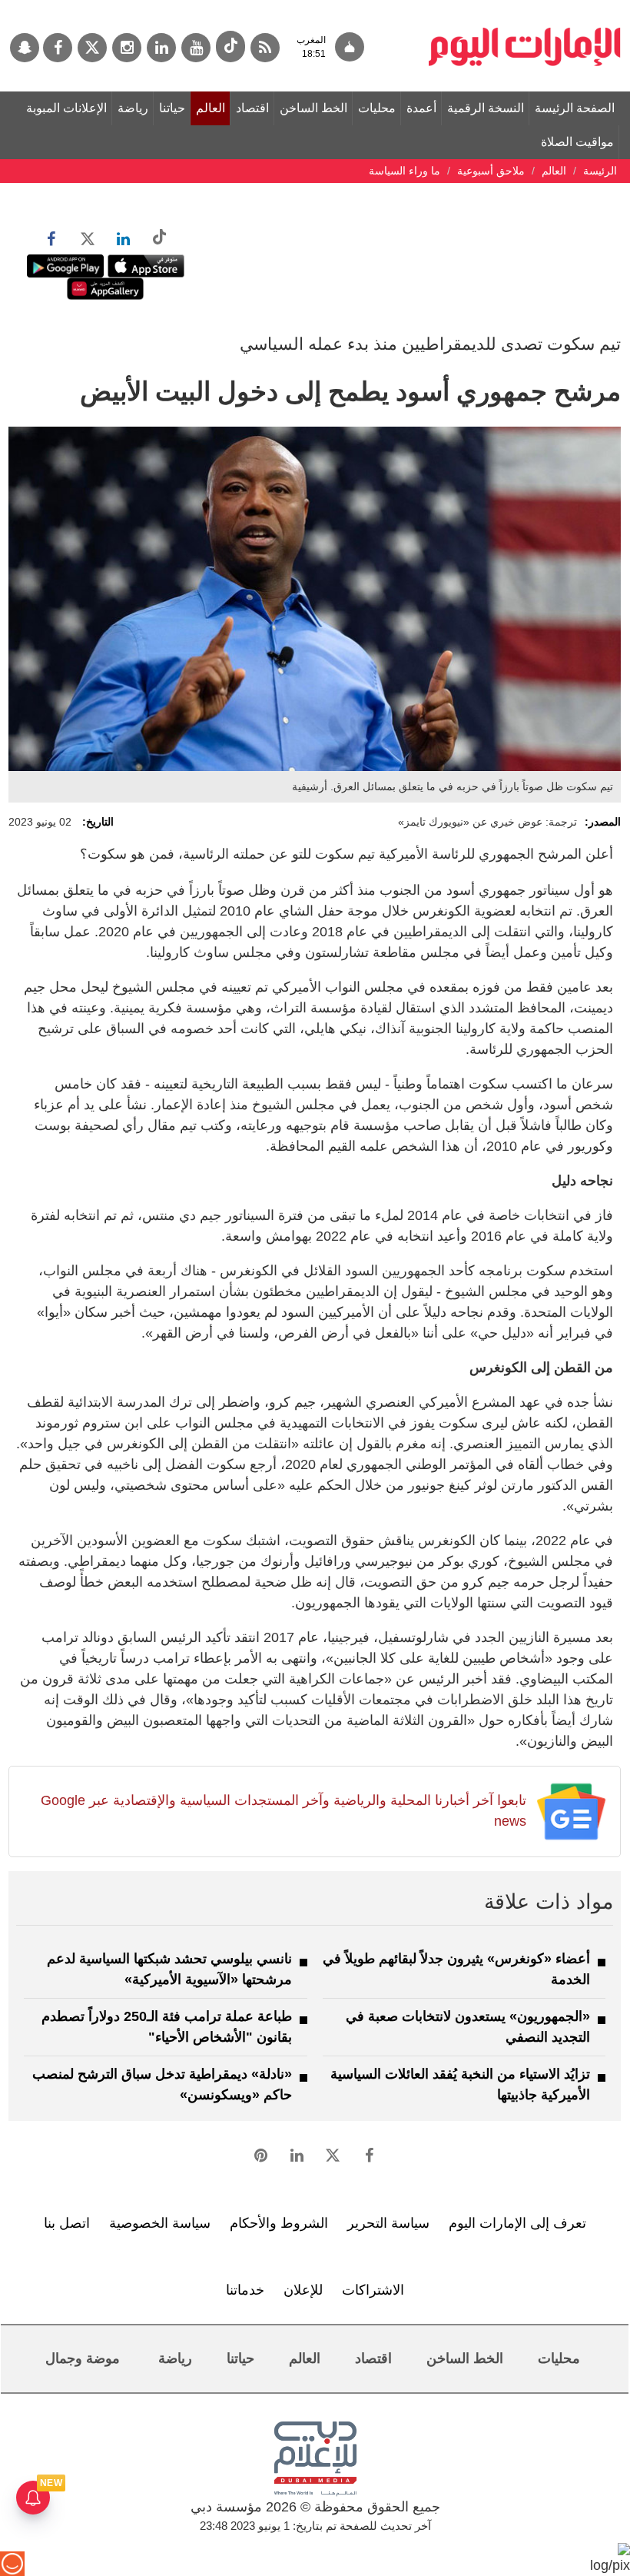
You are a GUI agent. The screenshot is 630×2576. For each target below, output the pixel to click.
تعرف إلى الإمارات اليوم (517, 2223)
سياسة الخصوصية (160, 2223)
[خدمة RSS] (265, 48)
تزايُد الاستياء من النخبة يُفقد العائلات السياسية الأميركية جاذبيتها (460, 2084)
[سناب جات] (25, 48)
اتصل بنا (67, 2223)
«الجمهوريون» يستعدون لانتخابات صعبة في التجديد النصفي (468, 2027)
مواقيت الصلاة (577, 142)
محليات (377, 108)
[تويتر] (92, 48)
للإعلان (303, 2290)
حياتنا (172, 108)
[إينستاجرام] (127, 48)
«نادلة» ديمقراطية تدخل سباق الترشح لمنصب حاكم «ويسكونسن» (162, 2084)
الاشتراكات (373, 2290)
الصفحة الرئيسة (575, 108)
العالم (211, 108)
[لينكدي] (161, 48)
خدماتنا (245, 2290)
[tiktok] (230, 47)
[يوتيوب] (196, 48)
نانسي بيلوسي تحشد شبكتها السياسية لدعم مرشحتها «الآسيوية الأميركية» (169, 1969)
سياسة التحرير (388, 2223)
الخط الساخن (313, 108)
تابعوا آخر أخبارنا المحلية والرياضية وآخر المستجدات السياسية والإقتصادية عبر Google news (283, 1811)
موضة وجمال (83, 2358)
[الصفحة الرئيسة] (525, 8)
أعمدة (421, 108)
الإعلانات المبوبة (66, 108)
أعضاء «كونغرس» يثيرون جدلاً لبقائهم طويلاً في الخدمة (456, 1969)
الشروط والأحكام (279, 2223)
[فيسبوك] (58, 48)
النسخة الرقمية (486, 108)
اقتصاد (252, 108)
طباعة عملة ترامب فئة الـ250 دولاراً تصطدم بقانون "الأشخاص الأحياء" (167, 2027)
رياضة (133, 108)
